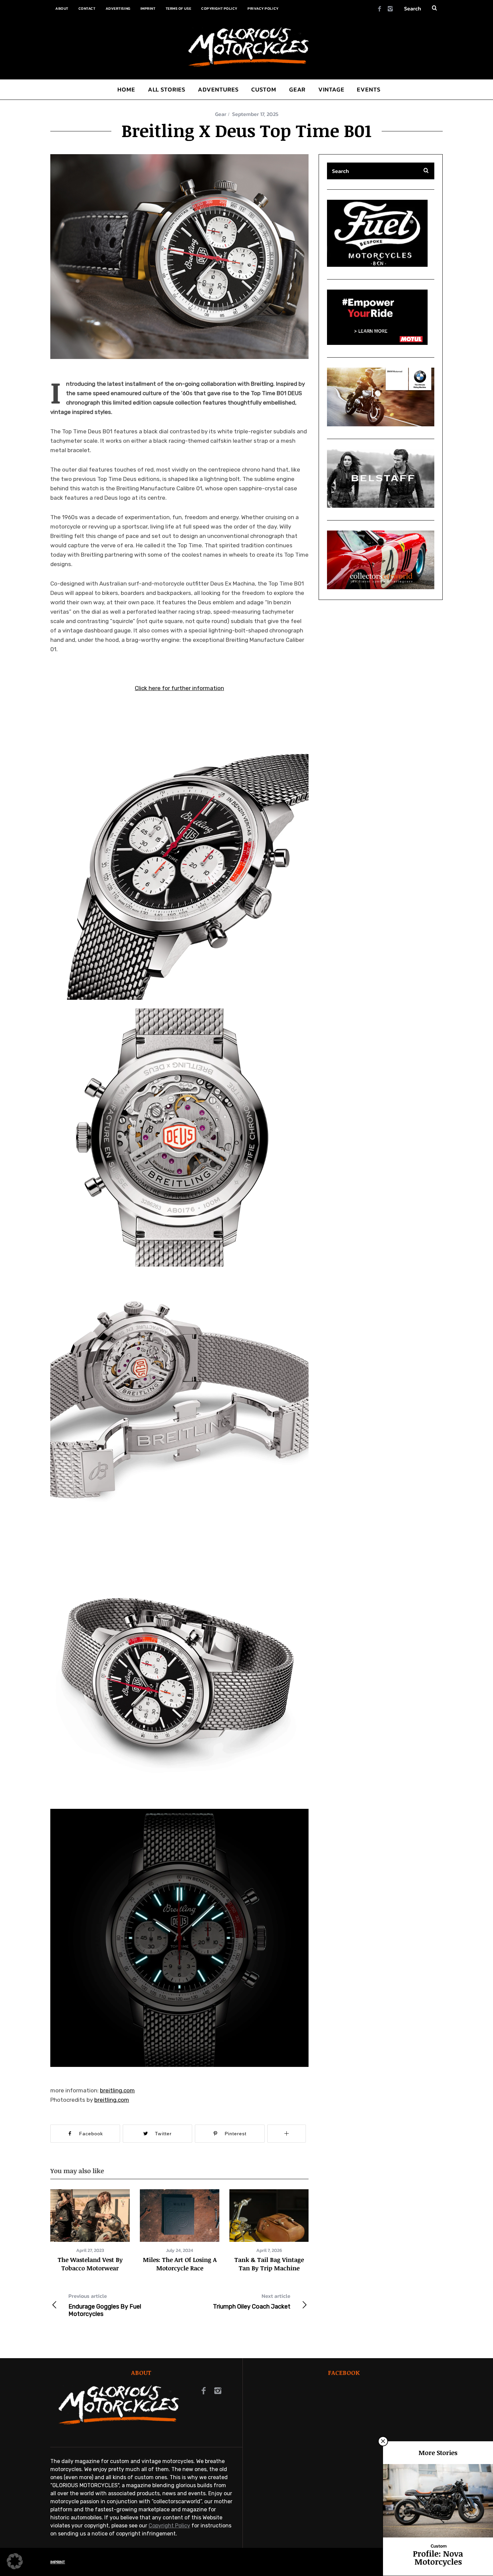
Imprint (148, 8)
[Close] (383, 2441)
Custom (439, 2546)
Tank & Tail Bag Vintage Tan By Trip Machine (269, 2264)
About (62, 8)
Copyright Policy (219, 8)
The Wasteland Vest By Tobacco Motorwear (90, 2264)
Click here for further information (179, 688)
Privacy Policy (263, 8)
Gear (221, 114)
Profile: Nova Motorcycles (438, 2557)
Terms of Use (179, 8)
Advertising (118, 8)
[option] (90, 2231)
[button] (179, 257)
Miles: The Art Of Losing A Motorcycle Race (180, 2264)
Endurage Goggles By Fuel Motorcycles (105, 2305)
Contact (87, 8)
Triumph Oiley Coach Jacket (252, 2301)
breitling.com (117, 2090)
